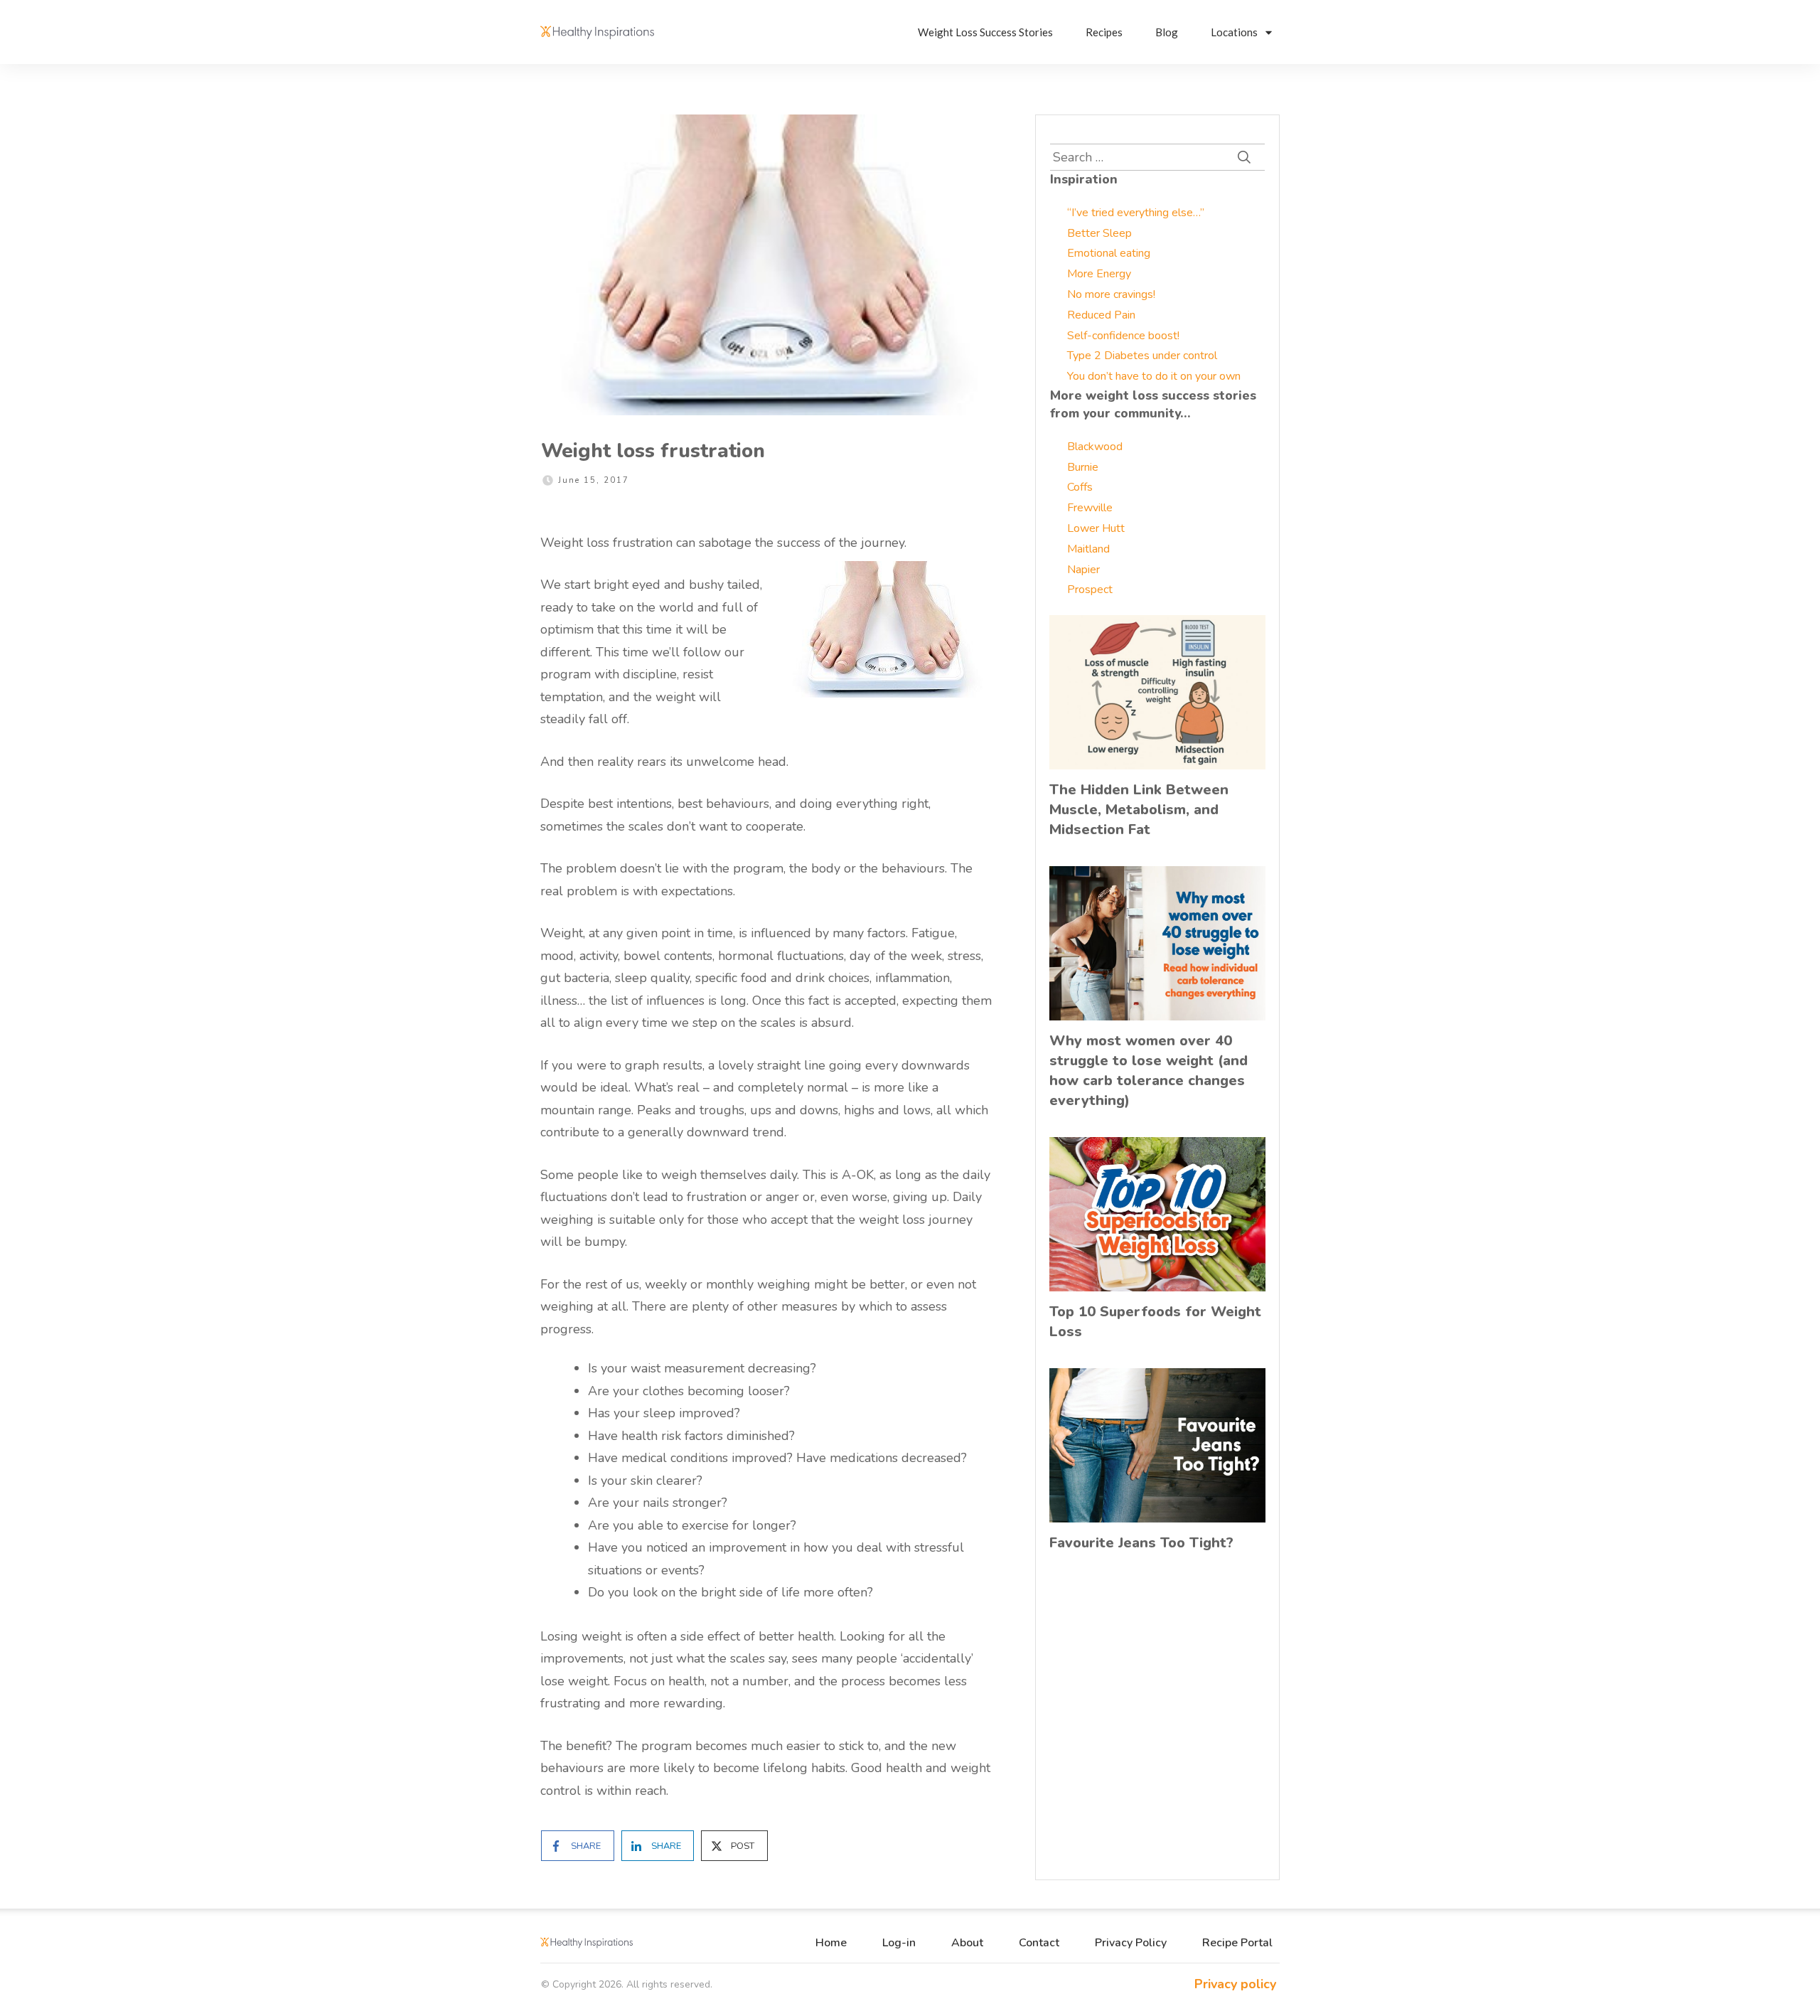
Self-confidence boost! (1123, 336)
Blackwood (1095, 447)
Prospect (1090, 590)
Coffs (1080, 487)
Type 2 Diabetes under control (1142, 356)
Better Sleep (1099, 233)
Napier (1083, 570)
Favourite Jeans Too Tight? (1141, 1543)
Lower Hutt (1096, 528)
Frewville (1090, 508)
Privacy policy (1235, 1984)
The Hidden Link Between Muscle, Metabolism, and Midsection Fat (1139, 810)
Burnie (1083, 467)
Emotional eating (1109, 253)
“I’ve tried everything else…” (1136, 213)
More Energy (1099, 274)
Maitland (1088, 549)
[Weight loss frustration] (766, 265)
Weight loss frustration (653, 451)
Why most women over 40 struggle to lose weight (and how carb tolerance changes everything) (1149, 1071)
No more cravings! (1111, 294)
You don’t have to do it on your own (1154, 376)
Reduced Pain (1101, 315)
